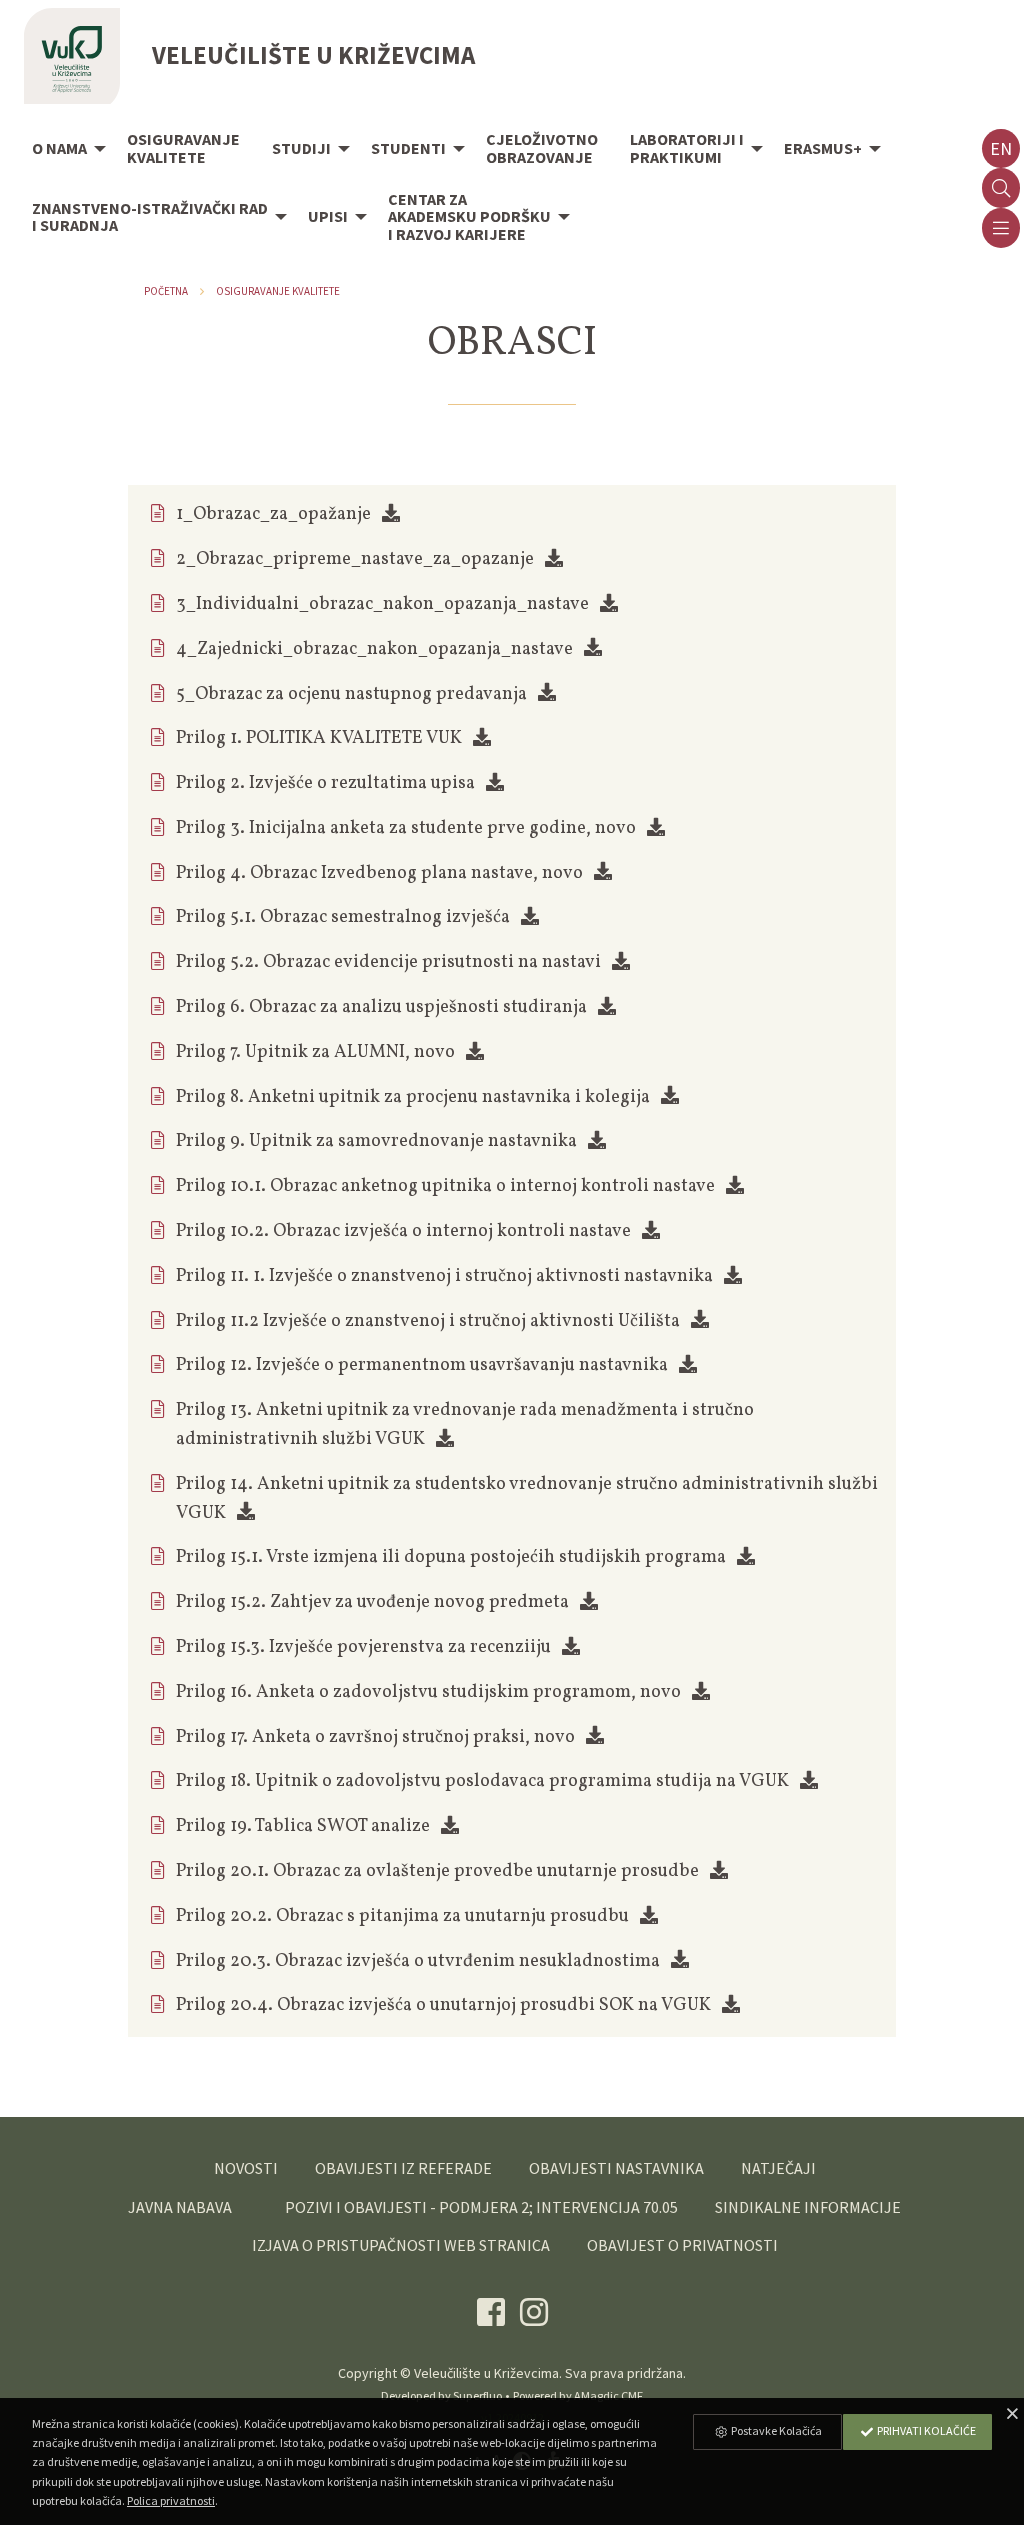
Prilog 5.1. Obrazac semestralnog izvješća (343, 917)
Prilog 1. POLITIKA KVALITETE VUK (319, 738)
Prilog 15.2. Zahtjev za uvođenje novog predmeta (372, 1602)
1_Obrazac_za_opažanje (273, 514)
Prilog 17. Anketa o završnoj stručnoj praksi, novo (375, 1737)
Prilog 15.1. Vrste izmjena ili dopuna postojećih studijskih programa (451, 1557)
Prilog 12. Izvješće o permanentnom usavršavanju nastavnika (422, 1365)
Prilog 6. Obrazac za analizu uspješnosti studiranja (381, 1007)
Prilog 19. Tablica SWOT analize (303, 1826)
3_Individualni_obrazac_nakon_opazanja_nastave (382, 604)
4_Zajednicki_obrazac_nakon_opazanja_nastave (374, 649)
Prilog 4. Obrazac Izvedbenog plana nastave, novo (379, 873)
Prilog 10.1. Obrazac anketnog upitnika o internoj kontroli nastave (445, 1186)
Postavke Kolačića (775, 2430)
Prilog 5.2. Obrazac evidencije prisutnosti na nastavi (388, 962)
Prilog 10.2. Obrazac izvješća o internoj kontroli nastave (403, 1231)
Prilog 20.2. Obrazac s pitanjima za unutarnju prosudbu (402, 1916)
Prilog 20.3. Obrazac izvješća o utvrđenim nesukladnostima (418, 1961)
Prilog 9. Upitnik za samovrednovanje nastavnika (376, 1141)
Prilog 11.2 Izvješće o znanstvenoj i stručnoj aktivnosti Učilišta (428, 1321)
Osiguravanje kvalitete (278, 291)
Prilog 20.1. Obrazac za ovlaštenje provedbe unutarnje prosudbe (437, 1871)
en (1001, 148)
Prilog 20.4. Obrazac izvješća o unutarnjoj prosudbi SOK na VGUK (443, 2005)
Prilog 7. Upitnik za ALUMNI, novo (315, 1052)
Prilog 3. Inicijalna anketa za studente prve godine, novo (406, 828)
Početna (166, 291)
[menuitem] (63, 150)
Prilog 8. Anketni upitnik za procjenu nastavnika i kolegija (413, 1097)
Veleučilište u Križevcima (486, 2373)
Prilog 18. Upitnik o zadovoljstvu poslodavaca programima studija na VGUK (482, 1781)
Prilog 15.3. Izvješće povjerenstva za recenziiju (363, 1647)
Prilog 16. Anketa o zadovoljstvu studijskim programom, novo (428, 1692)
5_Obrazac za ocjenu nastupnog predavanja (351, 694)
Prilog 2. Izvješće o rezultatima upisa (325, 783)
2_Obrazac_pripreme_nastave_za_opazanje (355, 559)
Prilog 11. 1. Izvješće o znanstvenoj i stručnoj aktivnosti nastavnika (444, 1276)
